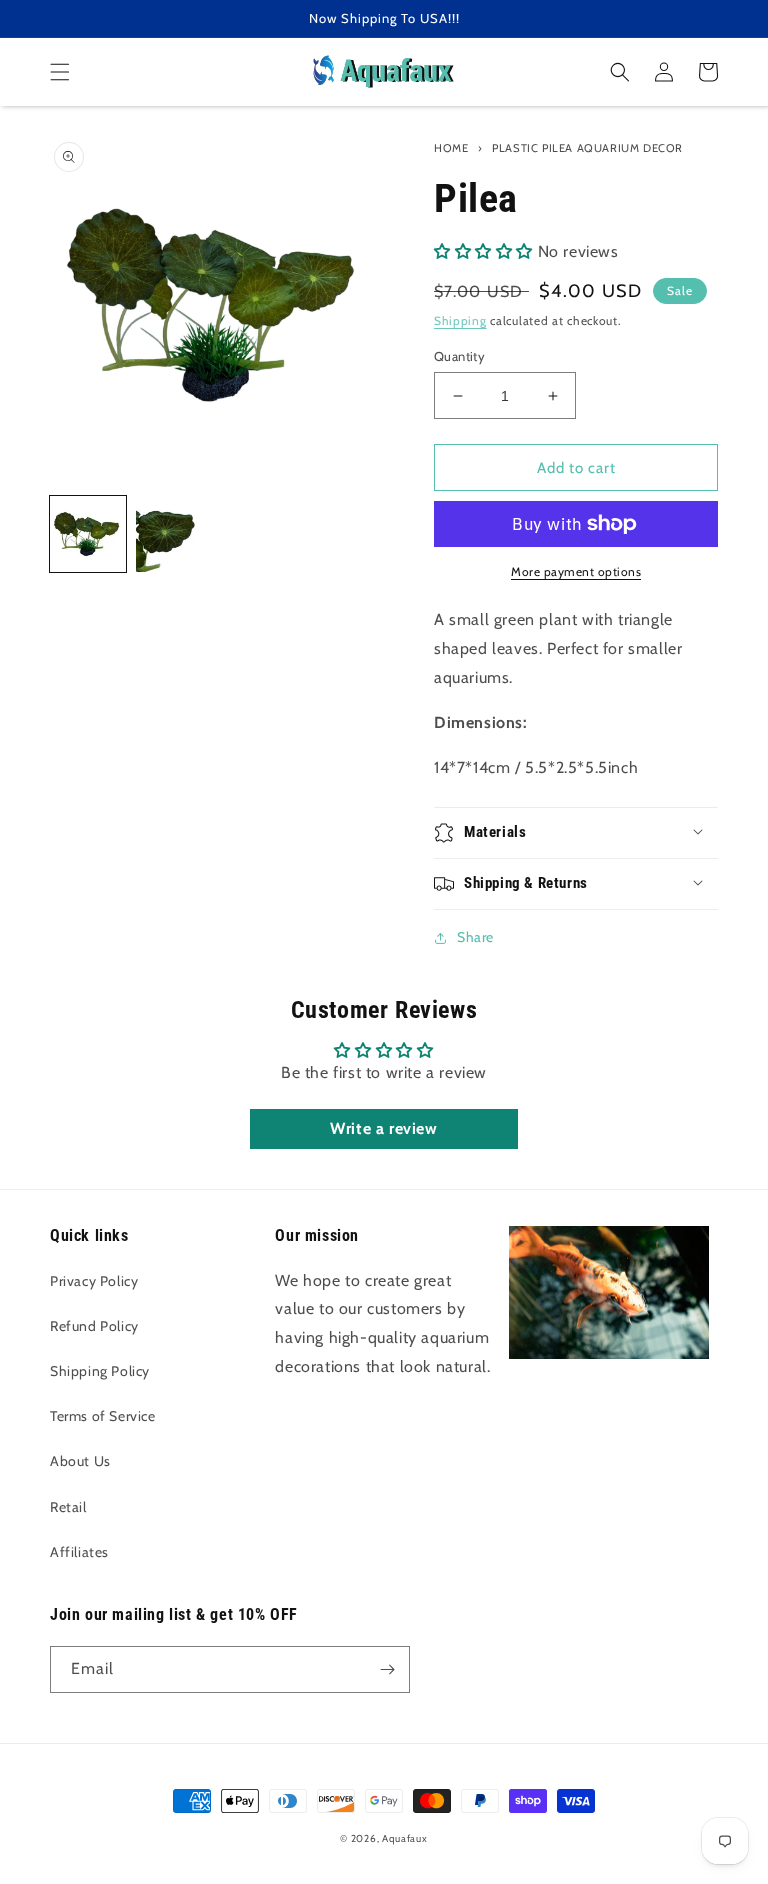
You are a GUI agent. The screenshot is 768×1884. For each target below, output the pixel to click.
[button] (60, 72)
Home (451, 148)
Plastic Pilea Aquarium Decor (587, 148)
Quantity (459, 356)
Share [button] (475, 937)
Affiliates (79, 1552)
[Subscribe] (387, 1669)
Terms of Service (103, 1416)
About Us (80, 1461)
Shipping (460, 320)
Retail (68, 1507)
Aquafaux (405, 1838)
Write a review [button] (383, 1128)
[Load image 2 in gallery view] (174, 534)
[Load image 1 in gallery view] (88, 534)
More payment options (576, 571)
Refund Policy (94, 1326)
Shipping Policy (100, 1371)
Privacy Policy (94, 1281)
